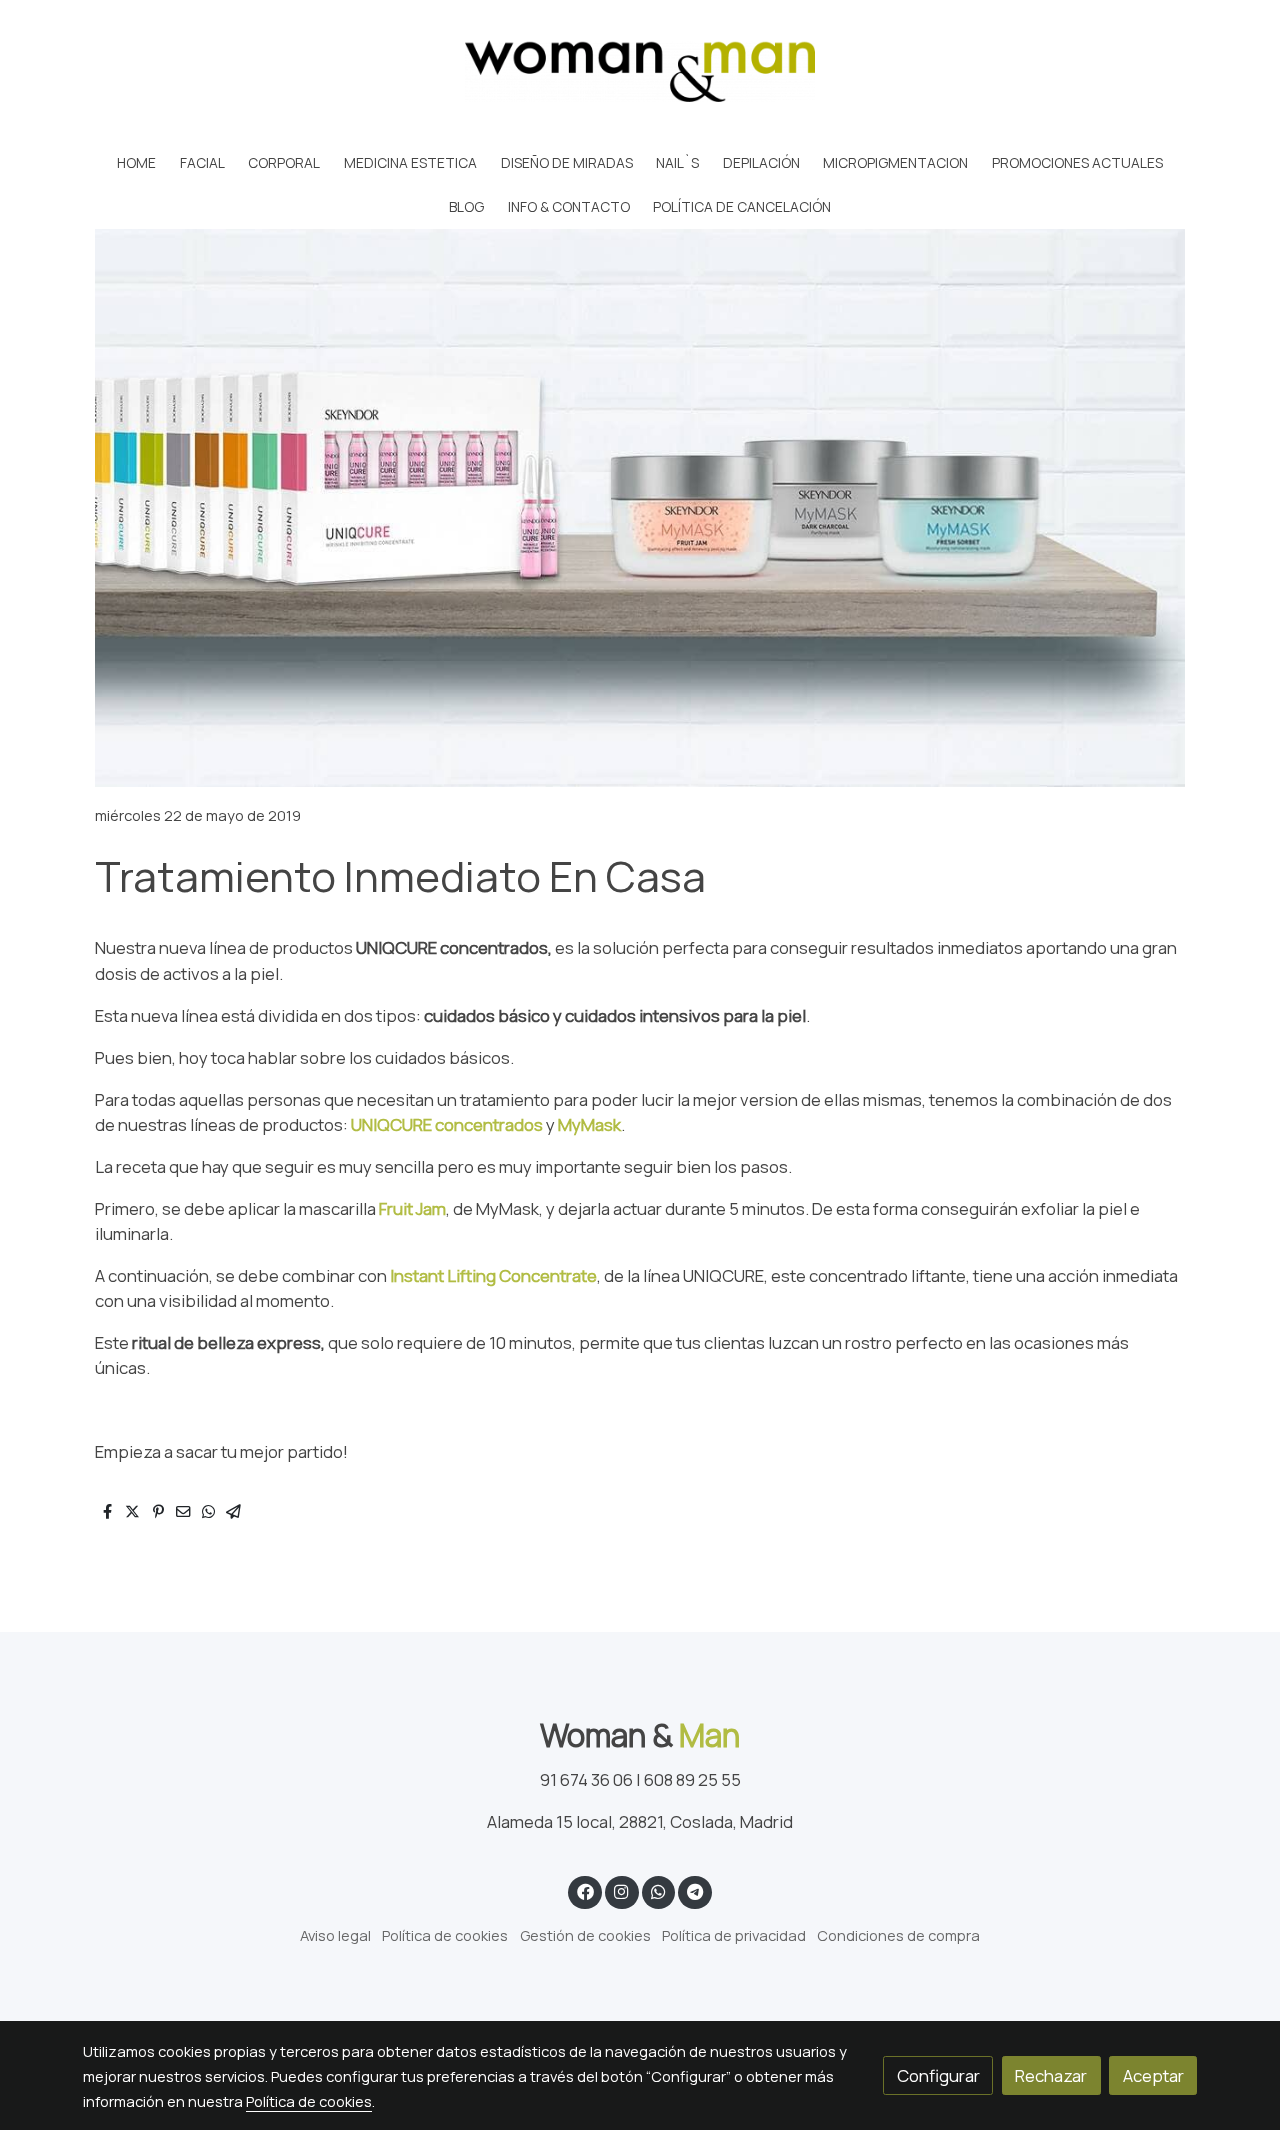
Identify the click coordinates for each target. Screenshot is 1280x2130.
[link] (640, 71)
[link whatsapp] (658, 1890)
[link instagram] (622, 1890)
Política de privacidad (734, 1935)
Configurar (938, 2075)
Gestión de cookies (585, 1935)
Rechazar (1051, 2075)
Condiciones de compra (898, 1935)
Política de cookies (445, 1935)
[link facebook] (585, 1890)
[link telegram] (695, 1890)
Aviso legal (335, 1935)
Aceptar (1153, 2075)
